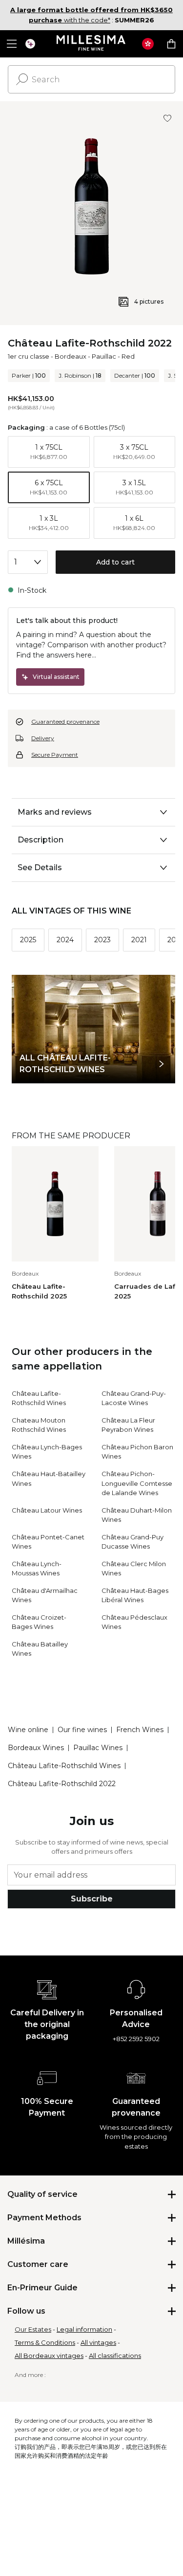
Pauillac (104, 356)
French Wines (140, 1730)
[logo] (91, 44)
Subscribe (92, 1899)
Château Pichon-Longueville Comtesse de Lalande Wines (137, 1483)
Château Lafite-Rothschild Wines (64, 1766)
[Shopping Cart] (171, 44)
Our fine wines (82, 1730)
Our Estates (33, 2329)
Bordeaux (71, 356)
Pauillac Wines (98, 1748)
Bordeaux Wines (36, 1748)
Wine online (28, 1730)
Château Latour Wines (47, 1510)
